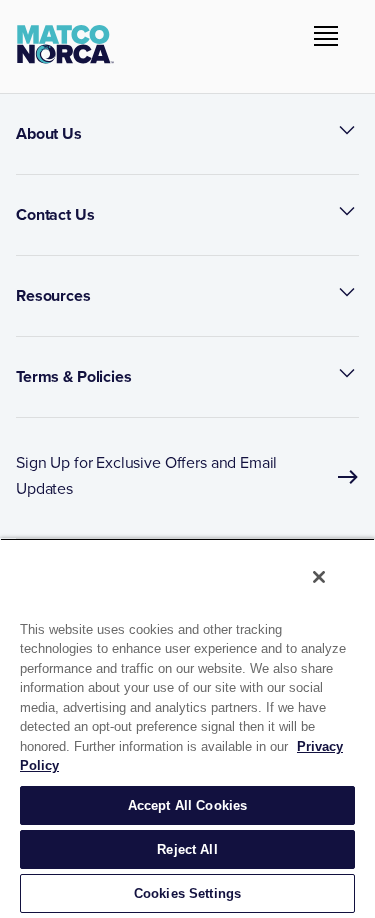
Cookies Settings (187, 893)
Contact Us (55, 214)
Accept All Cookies (187, 805)
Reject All (187, 849)
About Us (49, 133)
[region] (187, 728)
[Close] (319, 577)
